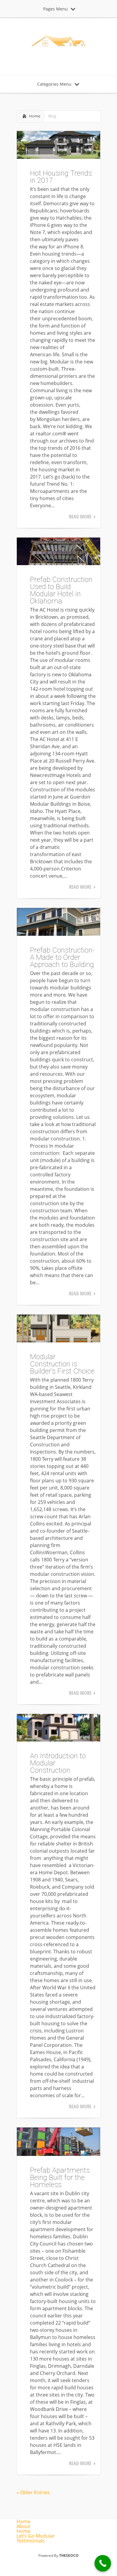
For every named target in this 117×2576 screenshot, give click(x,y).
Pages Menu (55, 9)
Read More (80, 517)
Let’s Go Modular (36, 2536)
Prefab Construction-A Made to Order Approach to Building (62, 957)
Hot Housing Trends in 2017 (61, 177)
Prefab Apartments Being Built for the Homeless (60, 2177)
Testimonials (31, 2541)
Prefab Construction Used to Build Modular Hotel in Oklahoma (61, 590)
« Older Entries (33, 2492)
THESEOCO (69, 2555)
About (23, 2526)
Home (35, 116)
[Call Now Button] (103, 2563)
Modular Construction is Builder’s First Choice (62, 1364)
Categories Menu (54, 84)
